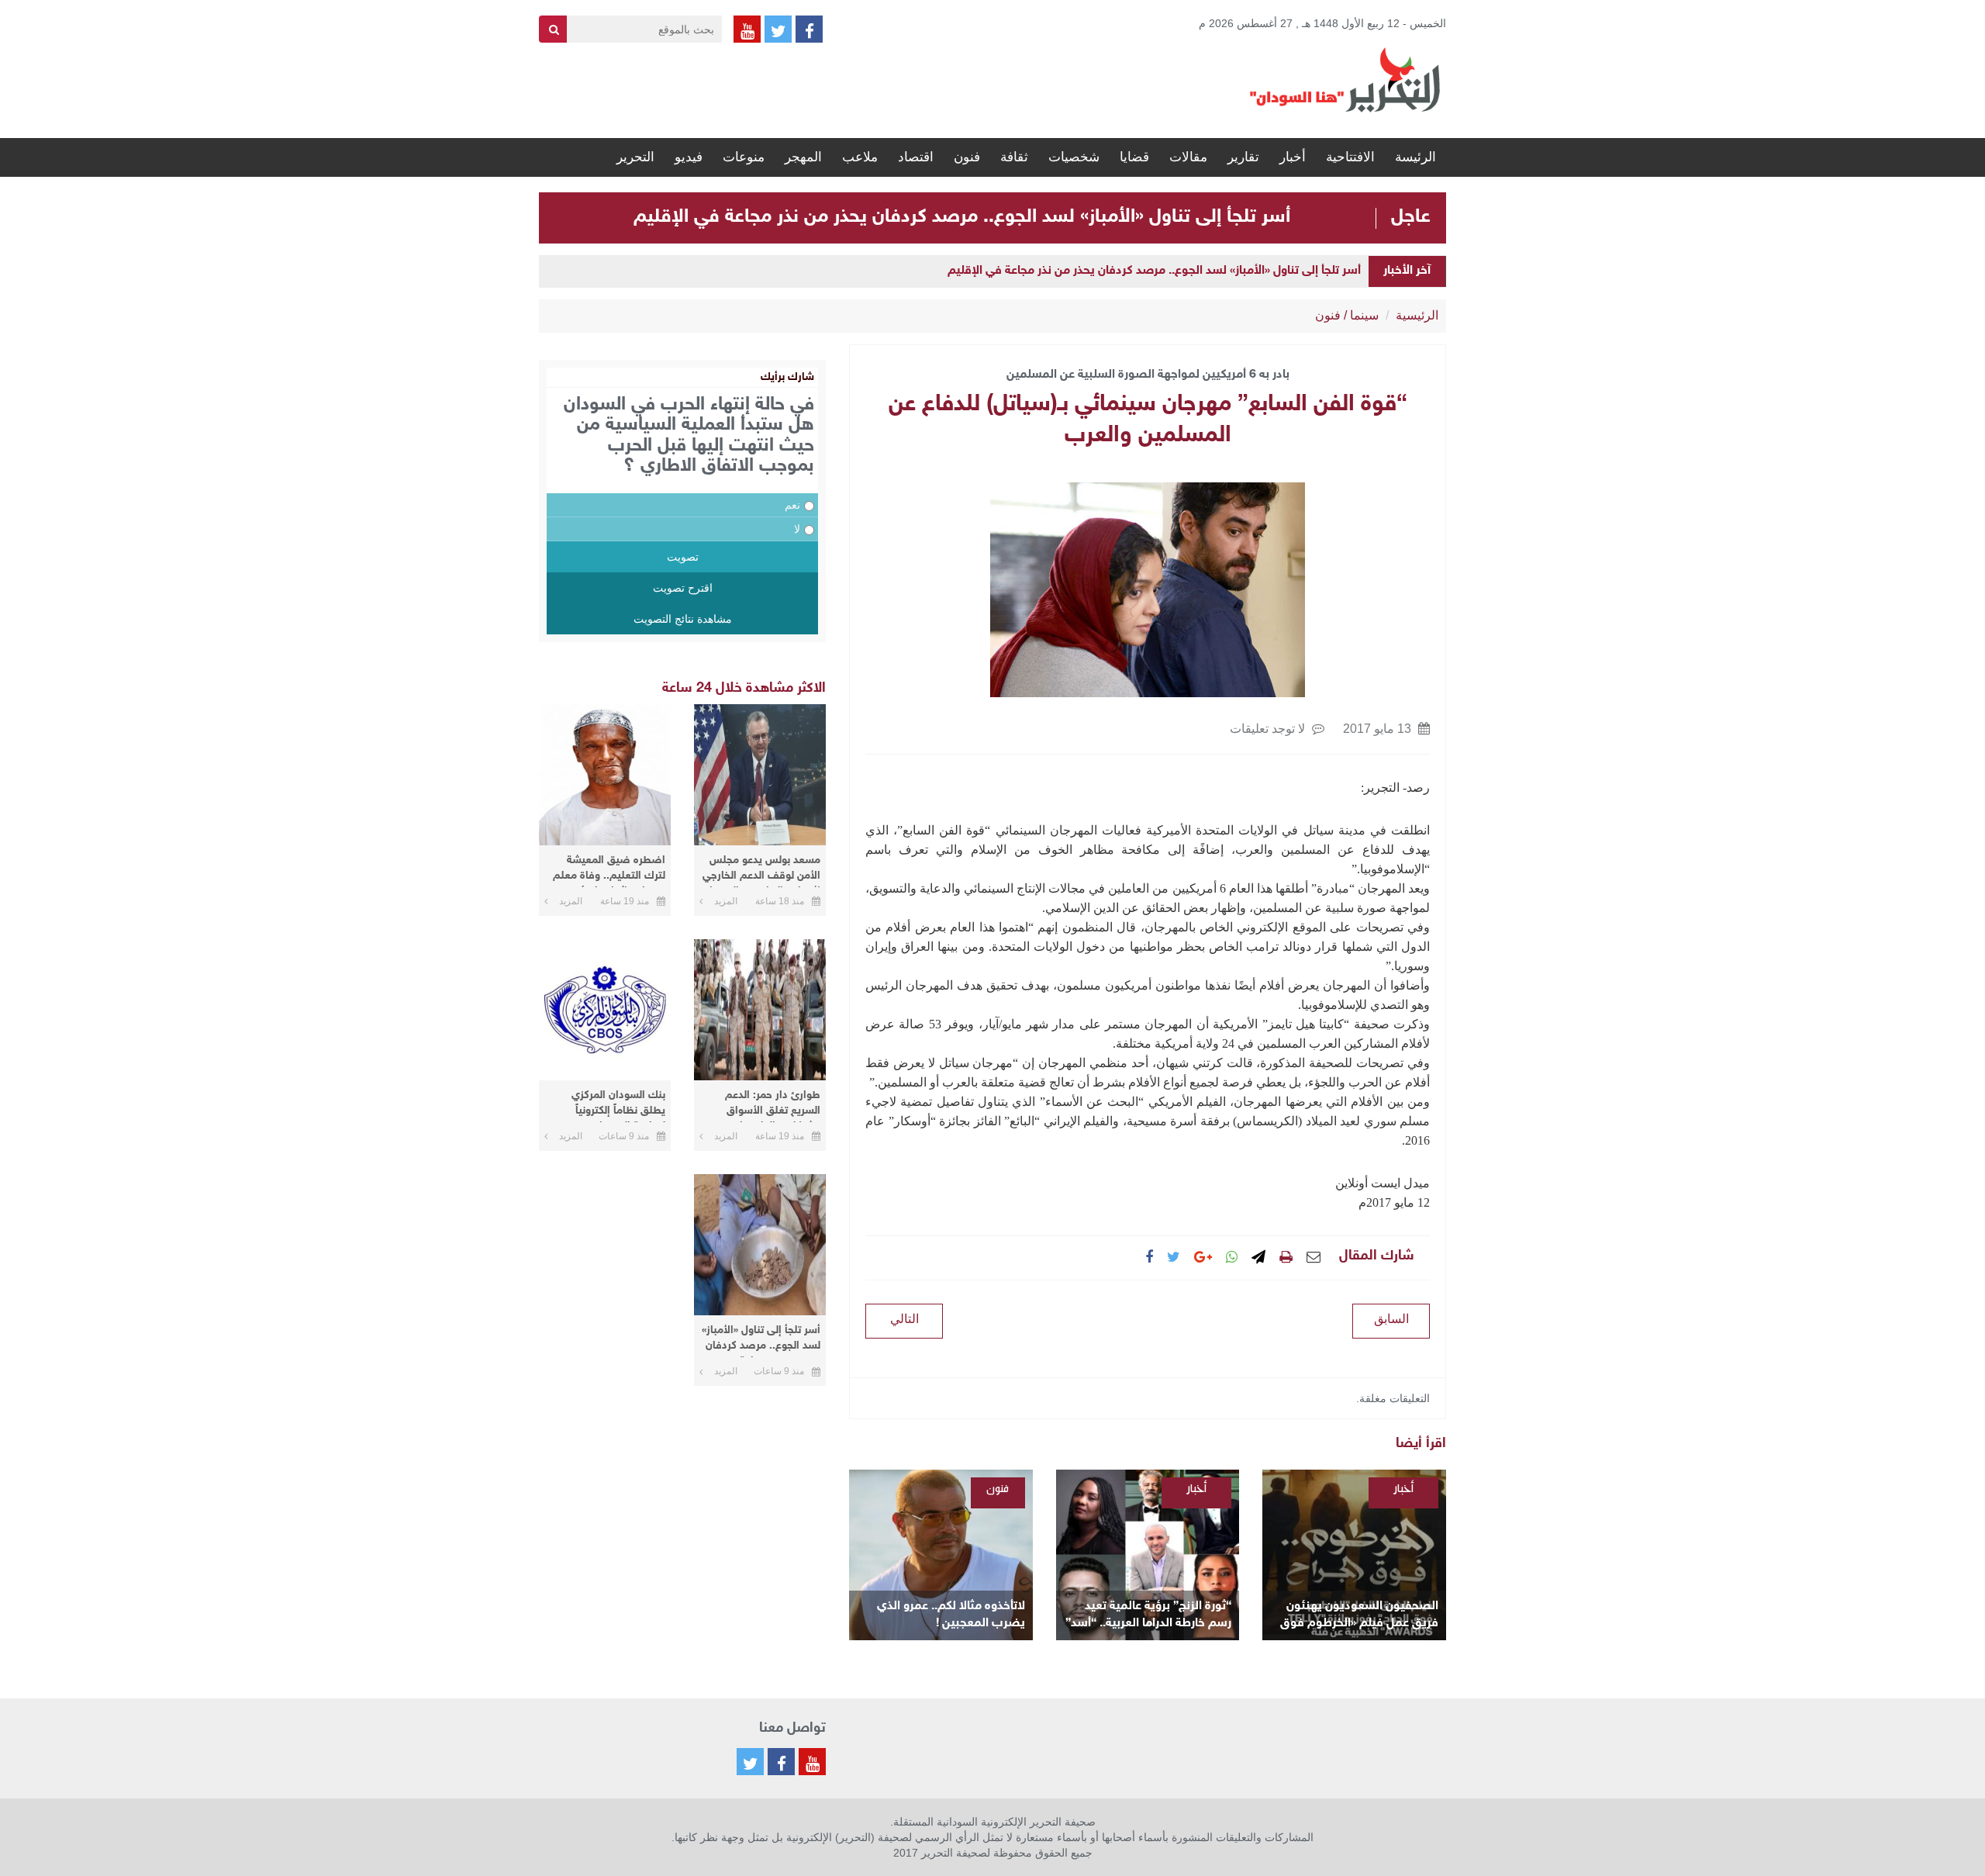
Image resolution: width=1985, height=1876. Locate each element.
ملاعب (860, 157)
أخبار (1293, 157)
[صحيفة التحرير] (1345, 79)
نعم (792, 505)
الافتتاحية (1350, 157)
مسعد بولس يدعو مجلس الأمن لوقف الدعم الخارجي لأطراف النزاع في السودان (761, 871)
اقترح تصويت (683, 588)
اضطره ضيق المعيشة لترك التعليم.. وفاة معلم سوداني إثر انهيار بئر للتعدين (609, 871)
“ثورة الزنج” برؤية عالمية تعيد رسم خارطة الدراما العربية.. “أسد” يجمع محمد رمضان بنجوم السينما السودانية (1148, 1616)
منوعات (744, 157)
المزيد (726, 901)
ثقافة (1014, 157)
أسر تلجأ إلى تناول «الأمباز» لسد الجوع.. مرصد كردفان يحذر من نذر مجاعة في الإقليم (962, 217)
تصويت (683, 557)
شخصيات (1074, 157)
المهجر (803, 157)
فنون (967, 157)
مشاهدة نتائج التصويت (683, 619)
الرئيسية (1417, 315)
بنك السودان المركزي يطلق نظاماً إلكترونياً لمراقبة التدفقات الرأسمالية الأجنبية (618, 1106)
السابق (1391, 1319)
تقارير (1243, 157)
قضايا (1134, 157)
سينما (1364, 315)
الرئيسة (1415, 157)
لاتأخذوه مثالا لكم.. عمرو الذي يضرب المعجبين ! (951, 1615)
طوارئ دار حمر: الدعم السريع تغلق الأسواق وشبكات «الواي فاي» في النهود (765, 1106)
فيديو (689, 157)
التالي (904, 1319)
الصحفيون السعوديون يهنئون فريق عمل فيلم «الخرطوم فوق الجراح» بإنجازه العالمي (1359, 1616)
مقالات (1188, 157)
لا (797, 529)
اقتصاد (916, 157)
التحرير (635, 157)
